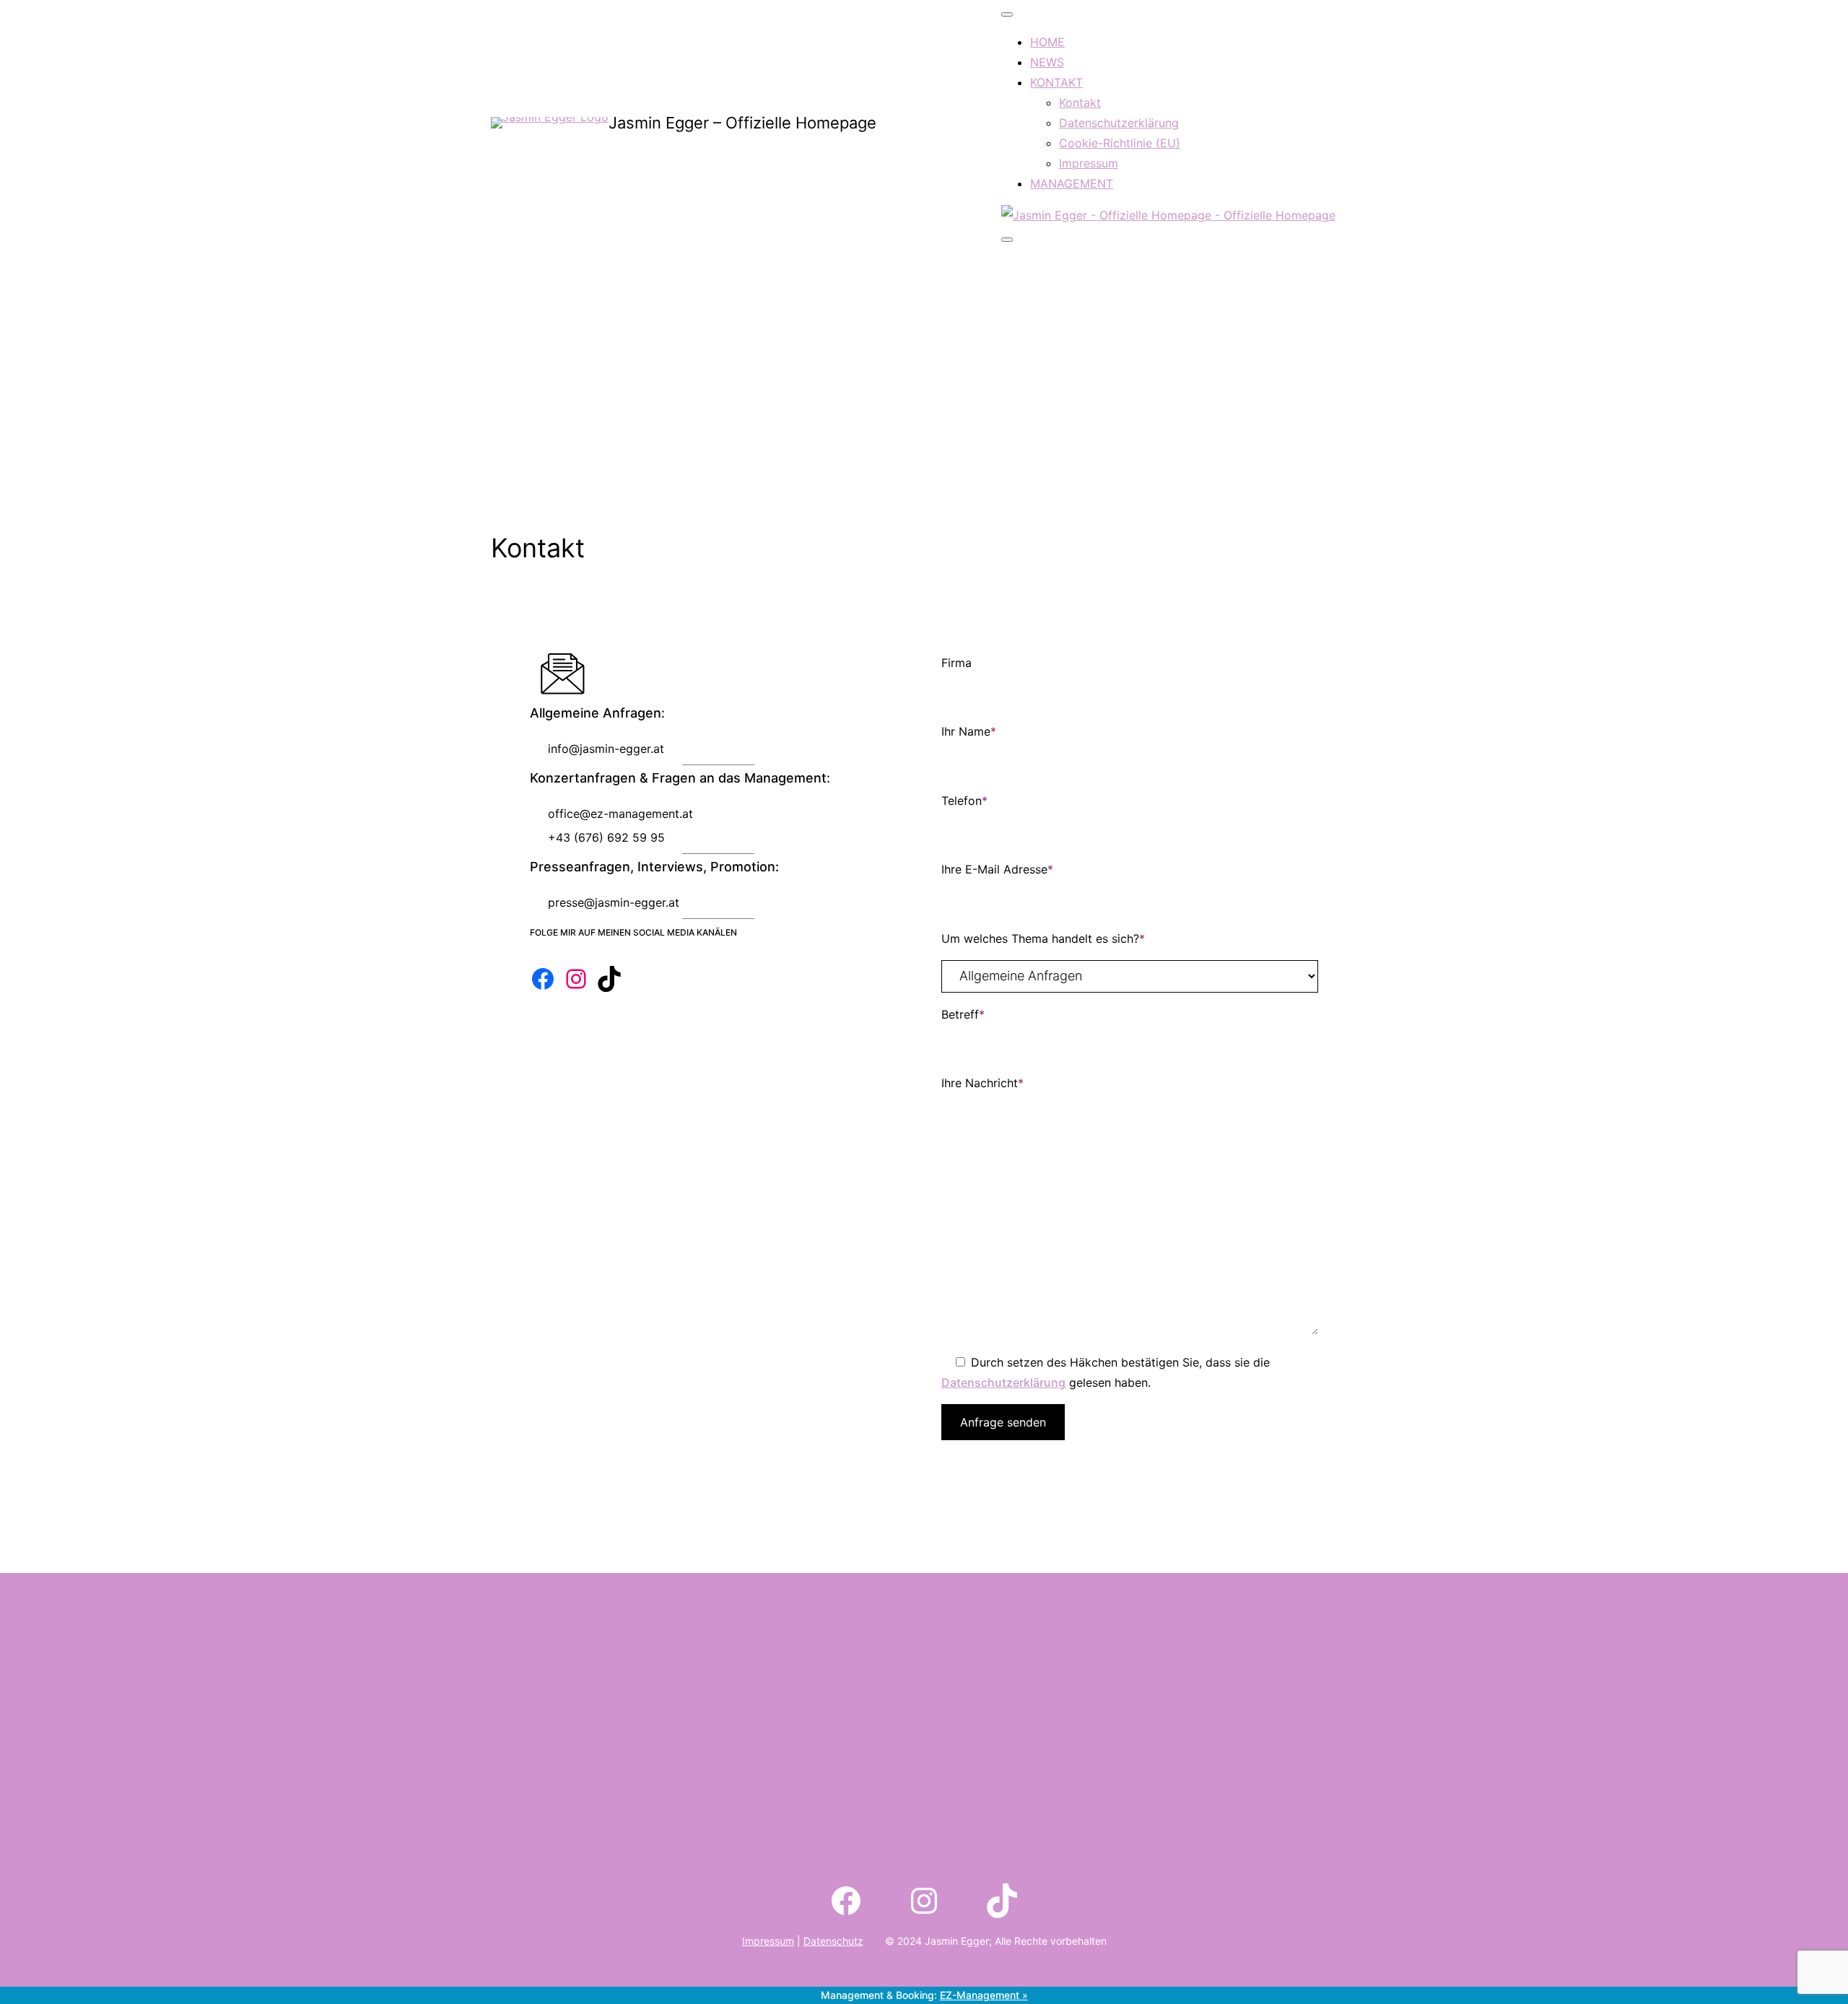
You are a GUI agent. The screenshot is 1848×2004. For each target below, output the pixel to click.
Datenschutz (833, 1941)
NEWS (1047, 62)
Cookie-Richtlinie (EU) (1120, 143)
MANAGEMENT (1072, 183)
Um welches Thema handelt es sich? (1043, 938)
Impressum (1089, 163)
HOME (1047, 42)
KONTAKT (1056, 82)
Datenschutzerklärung (1119, 123)
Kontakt (1080, 103)
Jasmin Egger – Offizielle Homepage (742, 123)
